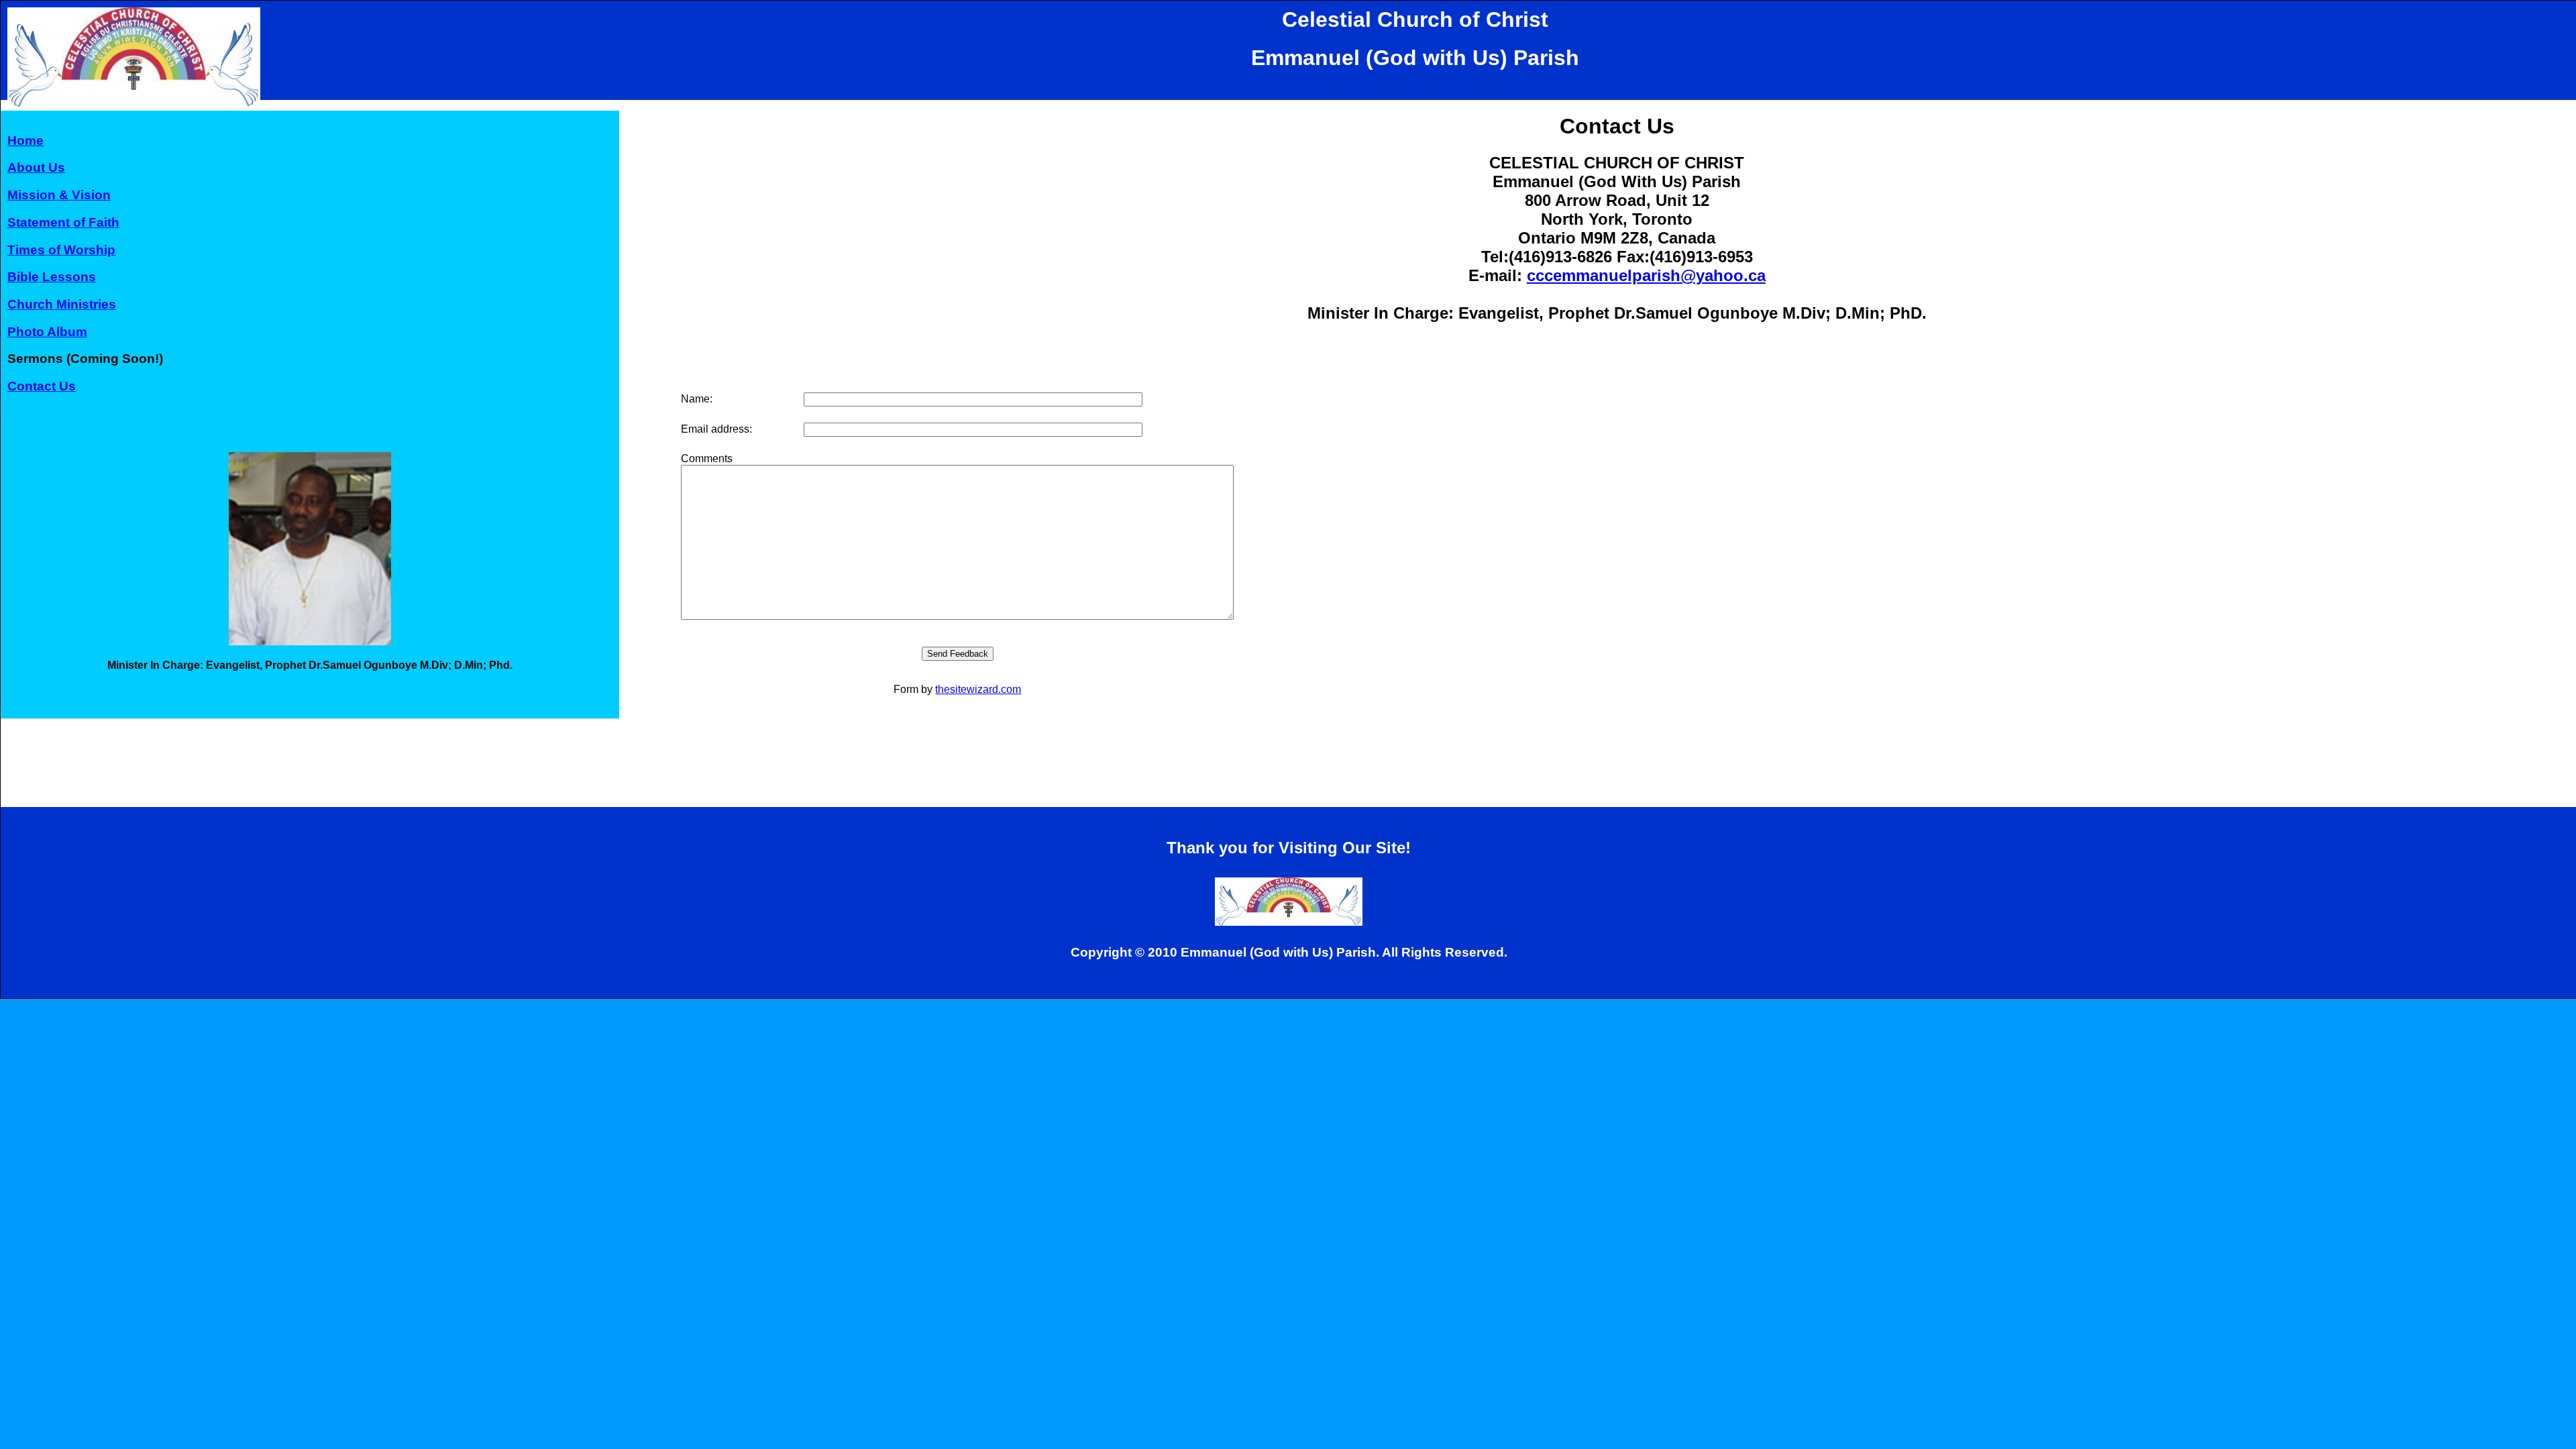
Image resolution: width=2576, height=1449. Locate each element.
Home (25, 141)
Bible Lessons (52, 277)
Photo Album (47, 332)
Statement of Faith (63, 222)
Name (695, 399)
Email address (715, 429)
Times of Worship (61, 250)
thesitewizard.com (978, 689)
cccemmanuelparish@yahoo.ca (1646, 275)
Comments (707, 459)
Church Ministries (62, 304)
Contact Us (42, 386)
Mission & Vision (59, 195)
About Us (36, 167)
